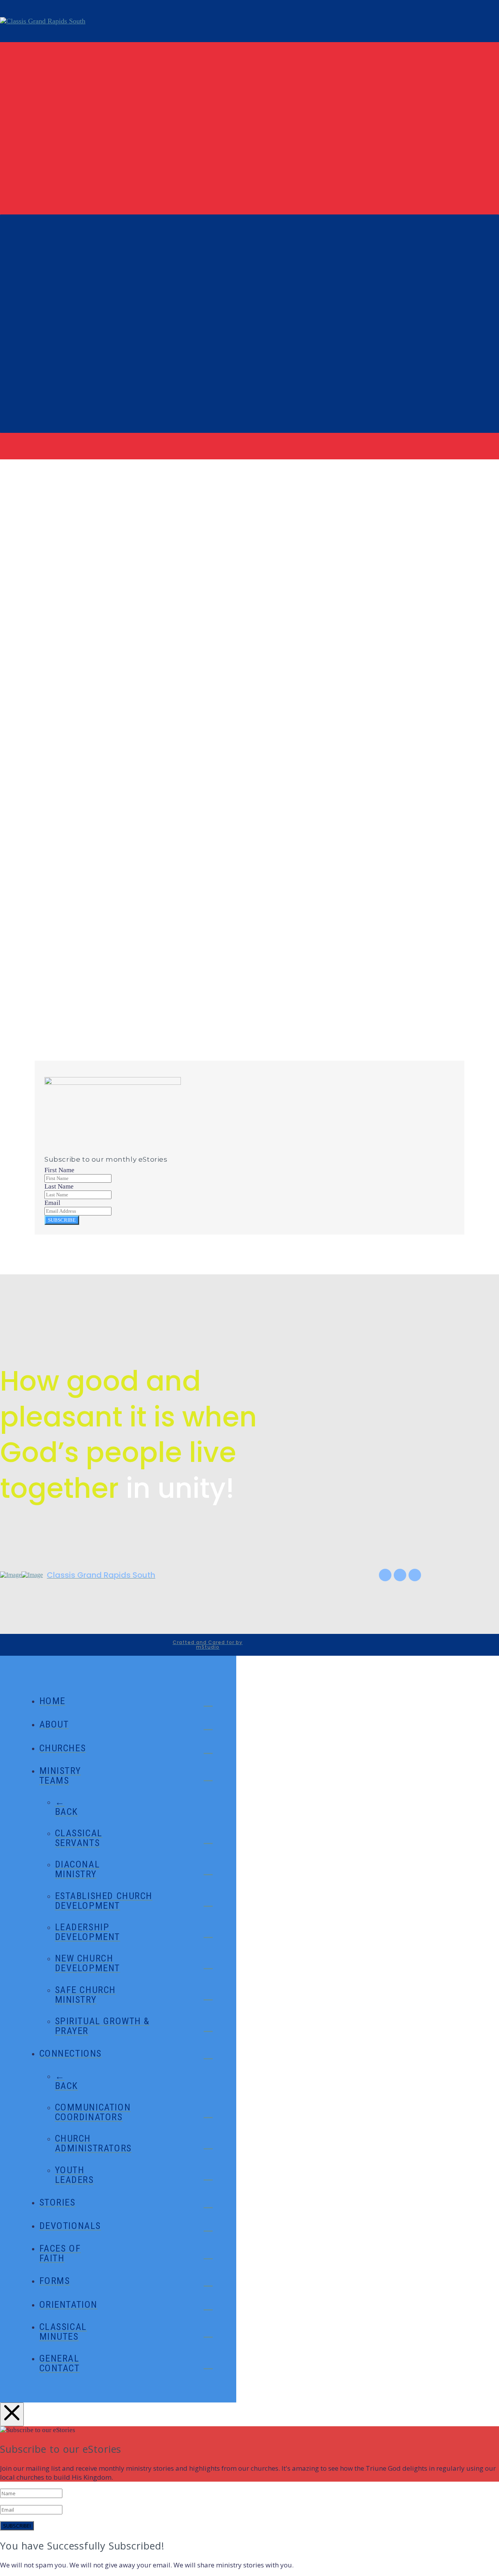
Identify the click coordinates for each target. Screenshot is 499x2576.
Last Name (59, 1186)
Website (50, 1018)
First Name (59, 1170)
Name (50, 978)
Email (50, 998)
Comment (57, 958)
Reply (63, 765)
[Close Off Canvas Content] (12, 2414)
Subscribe (62, 1220)
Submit (48, 1040)
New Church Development (79, 687)
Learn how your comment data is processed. (267, 1059)
